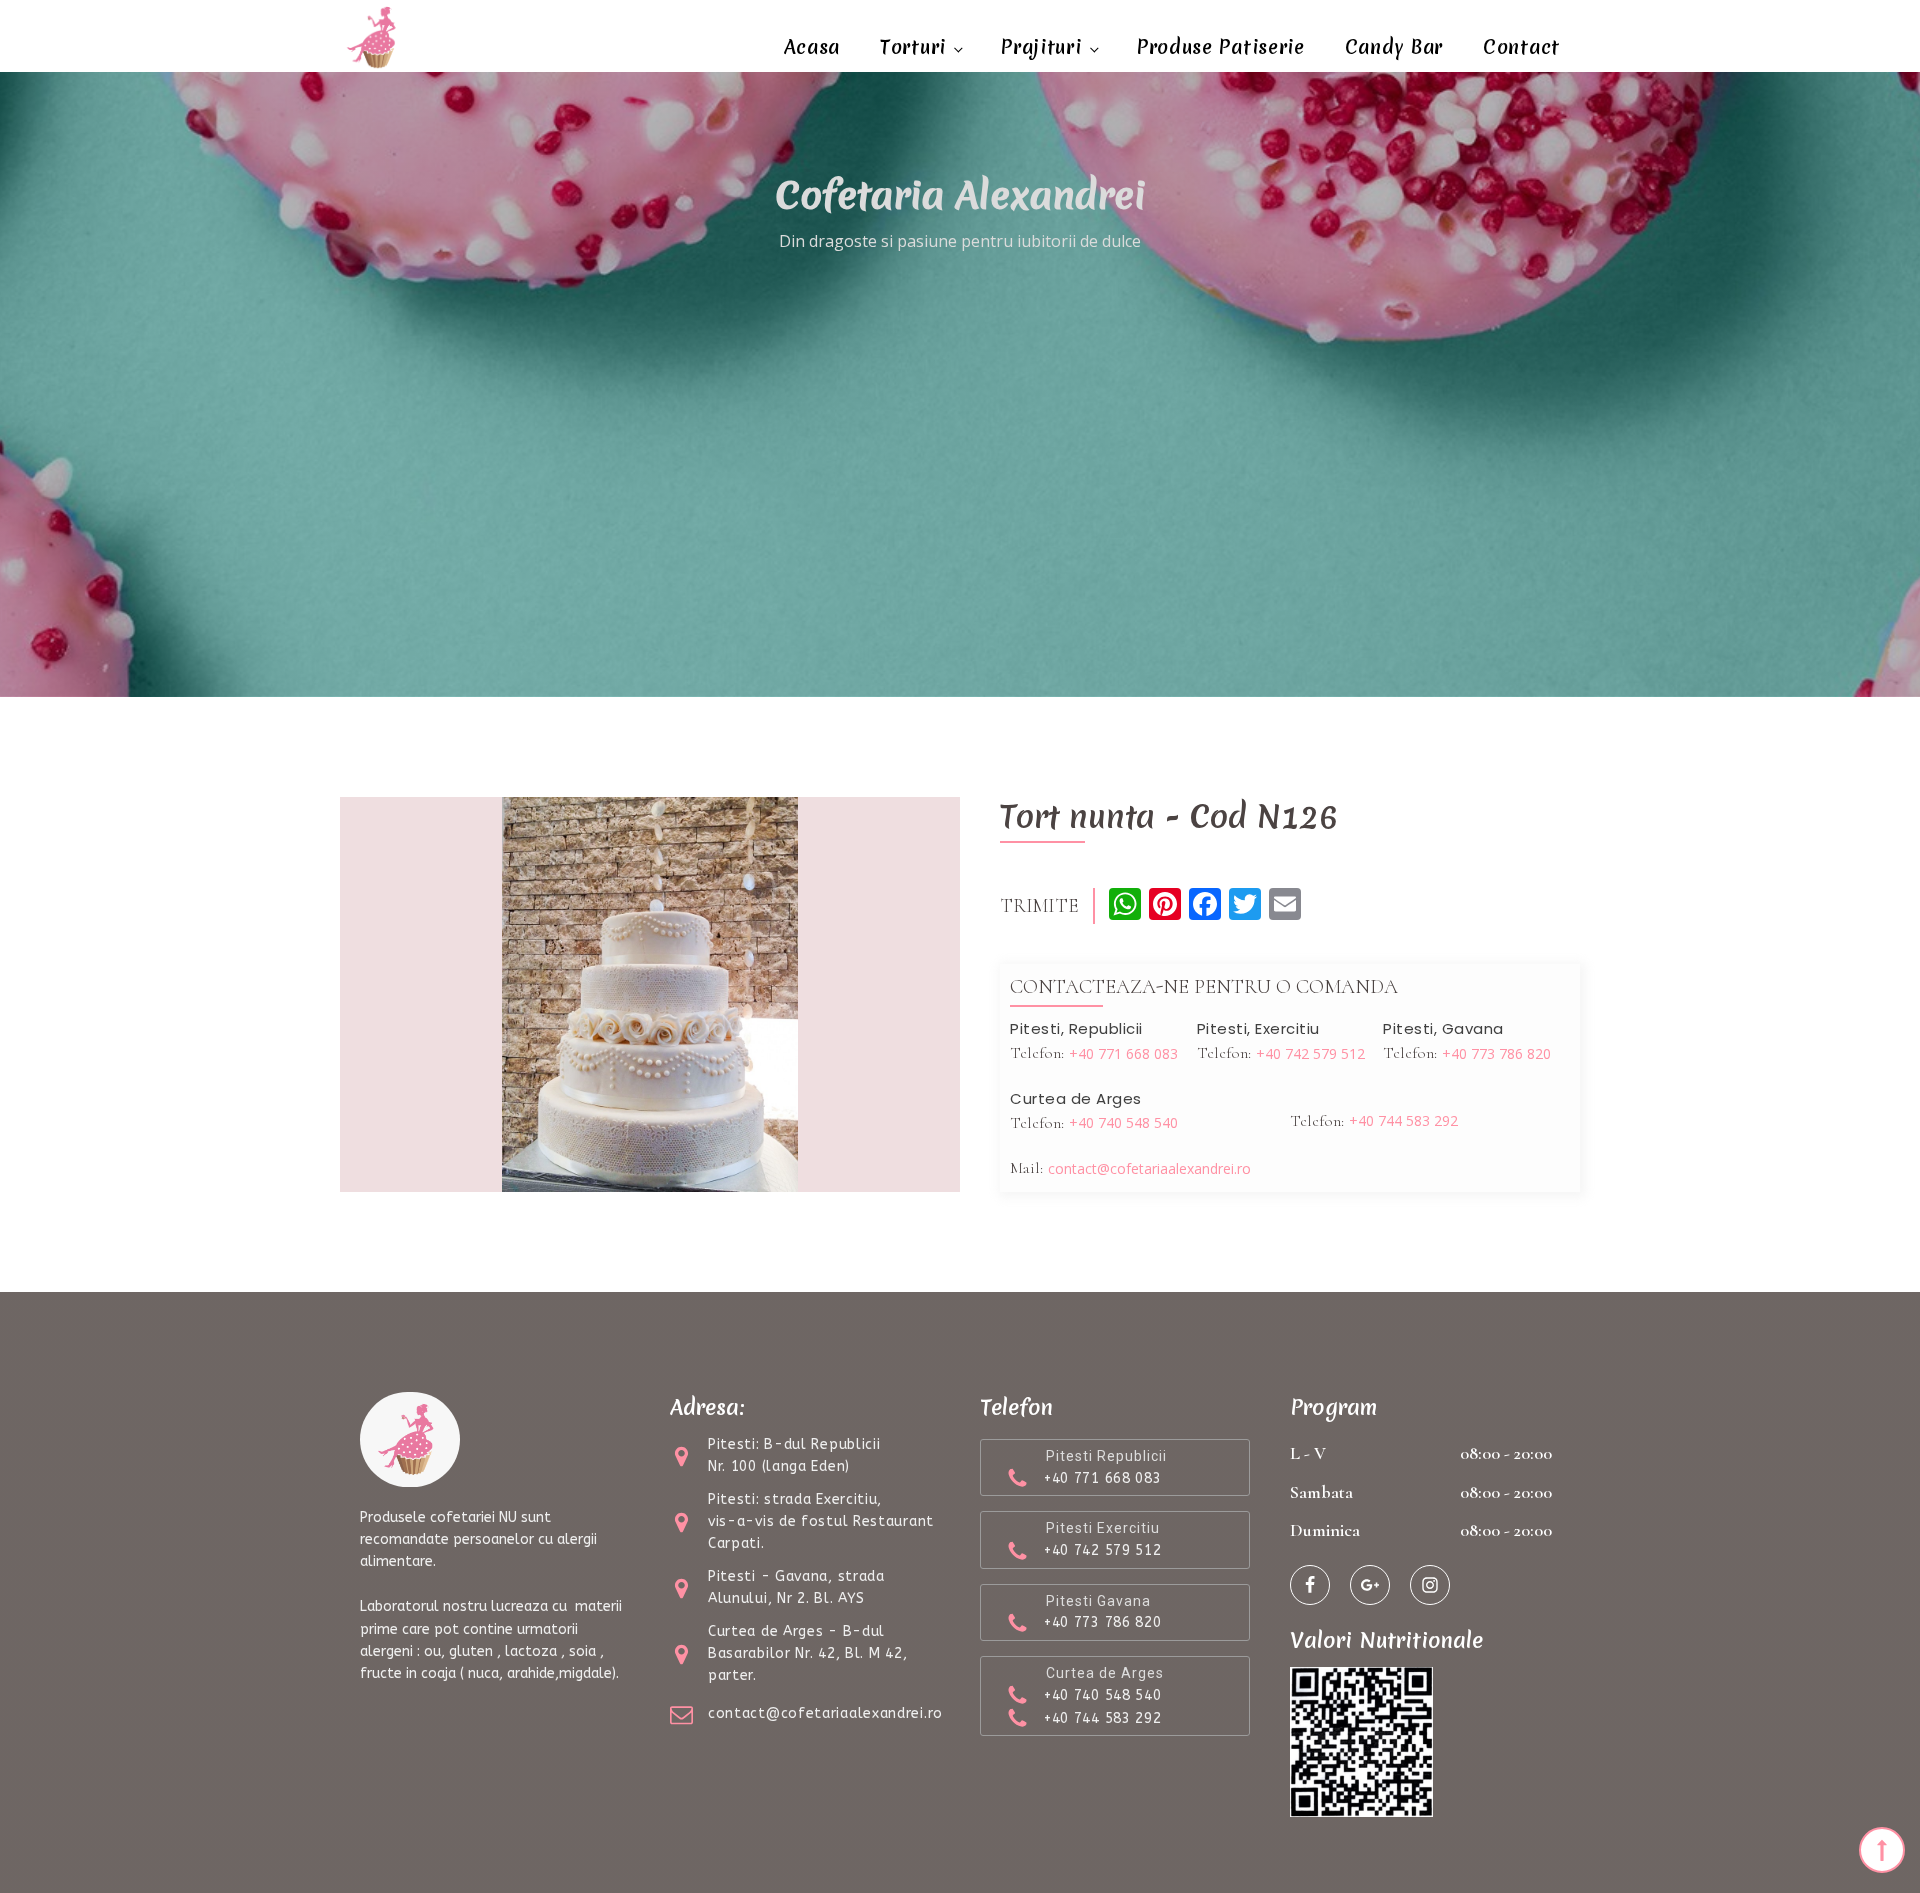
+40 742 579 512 (1310, 1053)
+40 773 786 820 (1496, 1053)
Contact (1521, 47)
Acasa (812, 47)
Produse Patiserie (1221, 47)
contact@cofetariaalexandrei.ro (1149, 1168)
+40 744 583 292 (1403, 1120)
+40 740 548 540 (1123, 1122)
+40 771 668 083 (1123, 1053)
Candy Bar (1394, 47)
